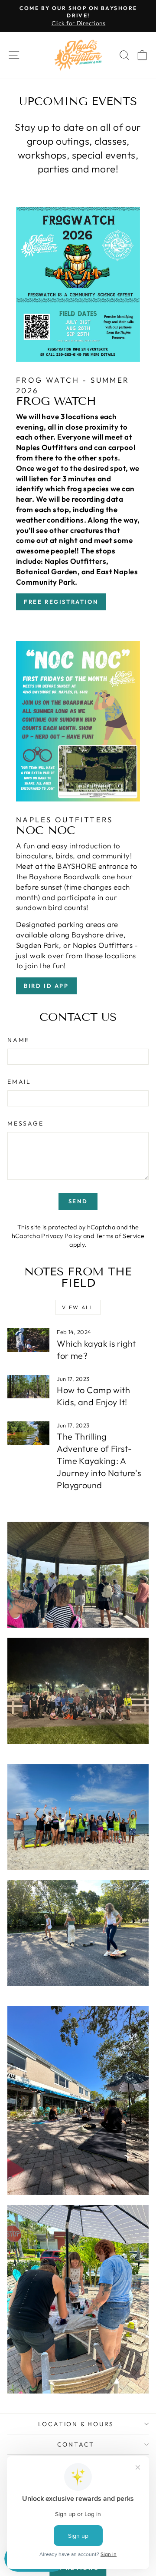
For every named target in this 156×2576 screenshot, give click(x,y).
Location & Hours (76, 2424)
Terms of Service (120, 1236)
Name (18, 1040)
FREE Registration (61, 602)
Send (78, 1201)
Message (26, 1123)
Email (19, 1082)
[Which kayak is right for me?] (28, 1340)
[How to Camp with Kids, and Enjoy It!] (28, 1387)
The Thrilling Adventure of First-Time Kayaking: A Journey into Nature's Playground (99, 1461)
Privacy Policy (61, 1236)
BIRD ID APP (46, 986)
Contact (76, 2444)
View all (78, 1307)
